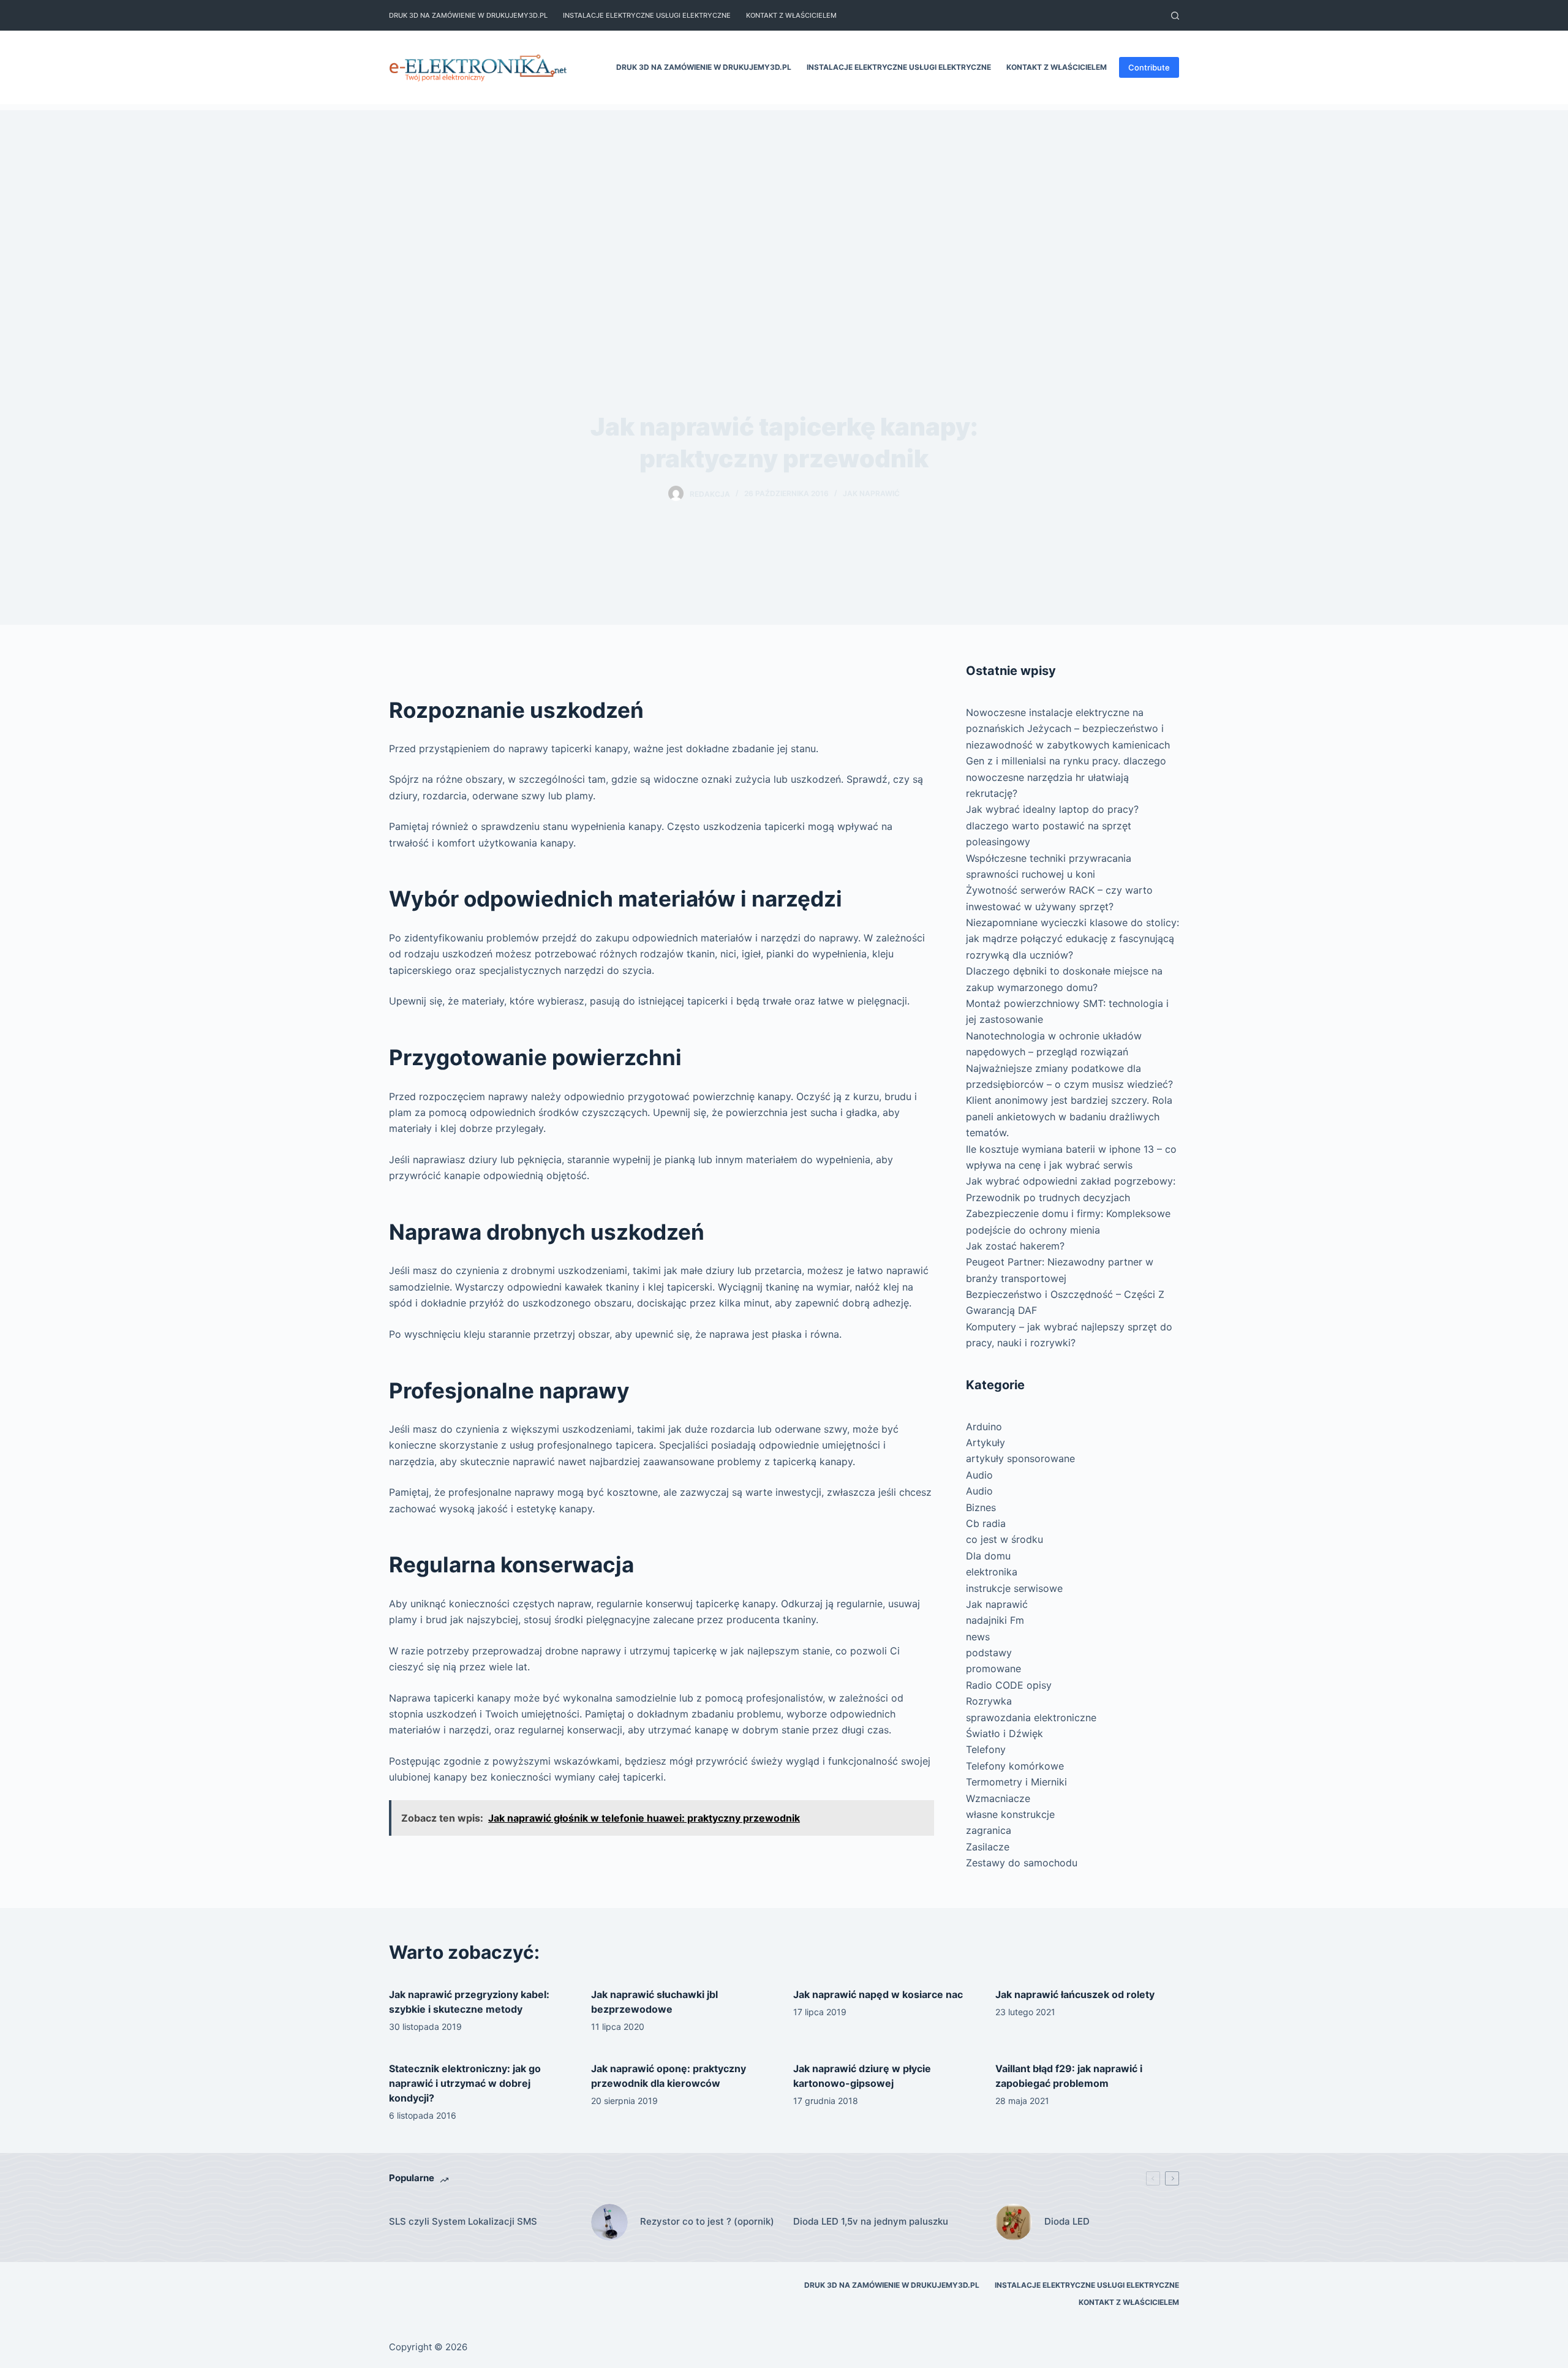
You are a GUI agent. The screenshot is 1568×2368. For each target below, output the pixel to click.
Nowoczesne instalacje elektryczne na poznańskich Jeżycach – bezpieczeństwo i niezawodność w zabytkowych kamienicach (1068, 729)
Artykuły (986, 1442)
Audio (979, 1475)
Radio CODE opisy (1009, 1685)
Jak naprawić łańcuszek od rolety (1075, 1994)
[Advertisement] (784, 196)
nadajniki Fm (995, 1620)
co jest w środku (1005, 1539)
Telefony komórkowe (1015, 1766)
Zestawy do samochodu (1022, 1863)
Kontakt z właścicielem (791, 15)
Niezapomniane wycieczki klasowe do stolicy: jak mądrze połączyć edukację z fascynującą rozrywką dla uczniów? (1072, 939)
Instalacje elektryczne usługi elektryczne (647, 15)
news (978, 1637)
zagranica (989, 1830)
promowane (993, 1669)
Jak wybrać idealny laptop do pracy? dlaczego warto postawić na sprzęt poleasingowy (1052, 825)
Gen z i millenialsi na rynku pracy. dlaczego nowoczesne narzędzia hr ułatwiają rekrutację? (1066, 777)
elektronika (992, 1572)
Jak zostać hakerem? (1015, 1246)
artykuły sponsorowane (1020, 1458)
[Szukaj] (1175, 16)
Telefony (986, 1749)
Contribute (1149, 67)
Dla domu (988, 1556)
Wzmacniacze (998, 1798)
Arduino (984, 1427)
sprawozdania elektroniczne (1031, 1718)
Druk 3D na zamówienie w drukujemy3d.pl (468, 15)
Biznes (981, 1507)
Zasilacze (988, 1847)
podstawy (989, 1653)
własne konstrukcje (1010, 1814)
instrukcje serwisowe (1014, 1588)
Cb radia (986, 1523)
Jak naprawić (871, 493)
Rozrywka (989, 1701)
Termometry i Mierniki (1016, 1782)
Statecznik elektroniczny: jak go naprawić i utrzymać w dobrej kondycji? (465, 2083)
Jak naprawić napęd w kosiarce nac (878, 1994)
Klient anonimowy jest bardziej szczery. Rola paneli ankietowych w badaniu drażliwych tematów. (1069, 1116)
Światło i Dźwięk (1005, 1733)
